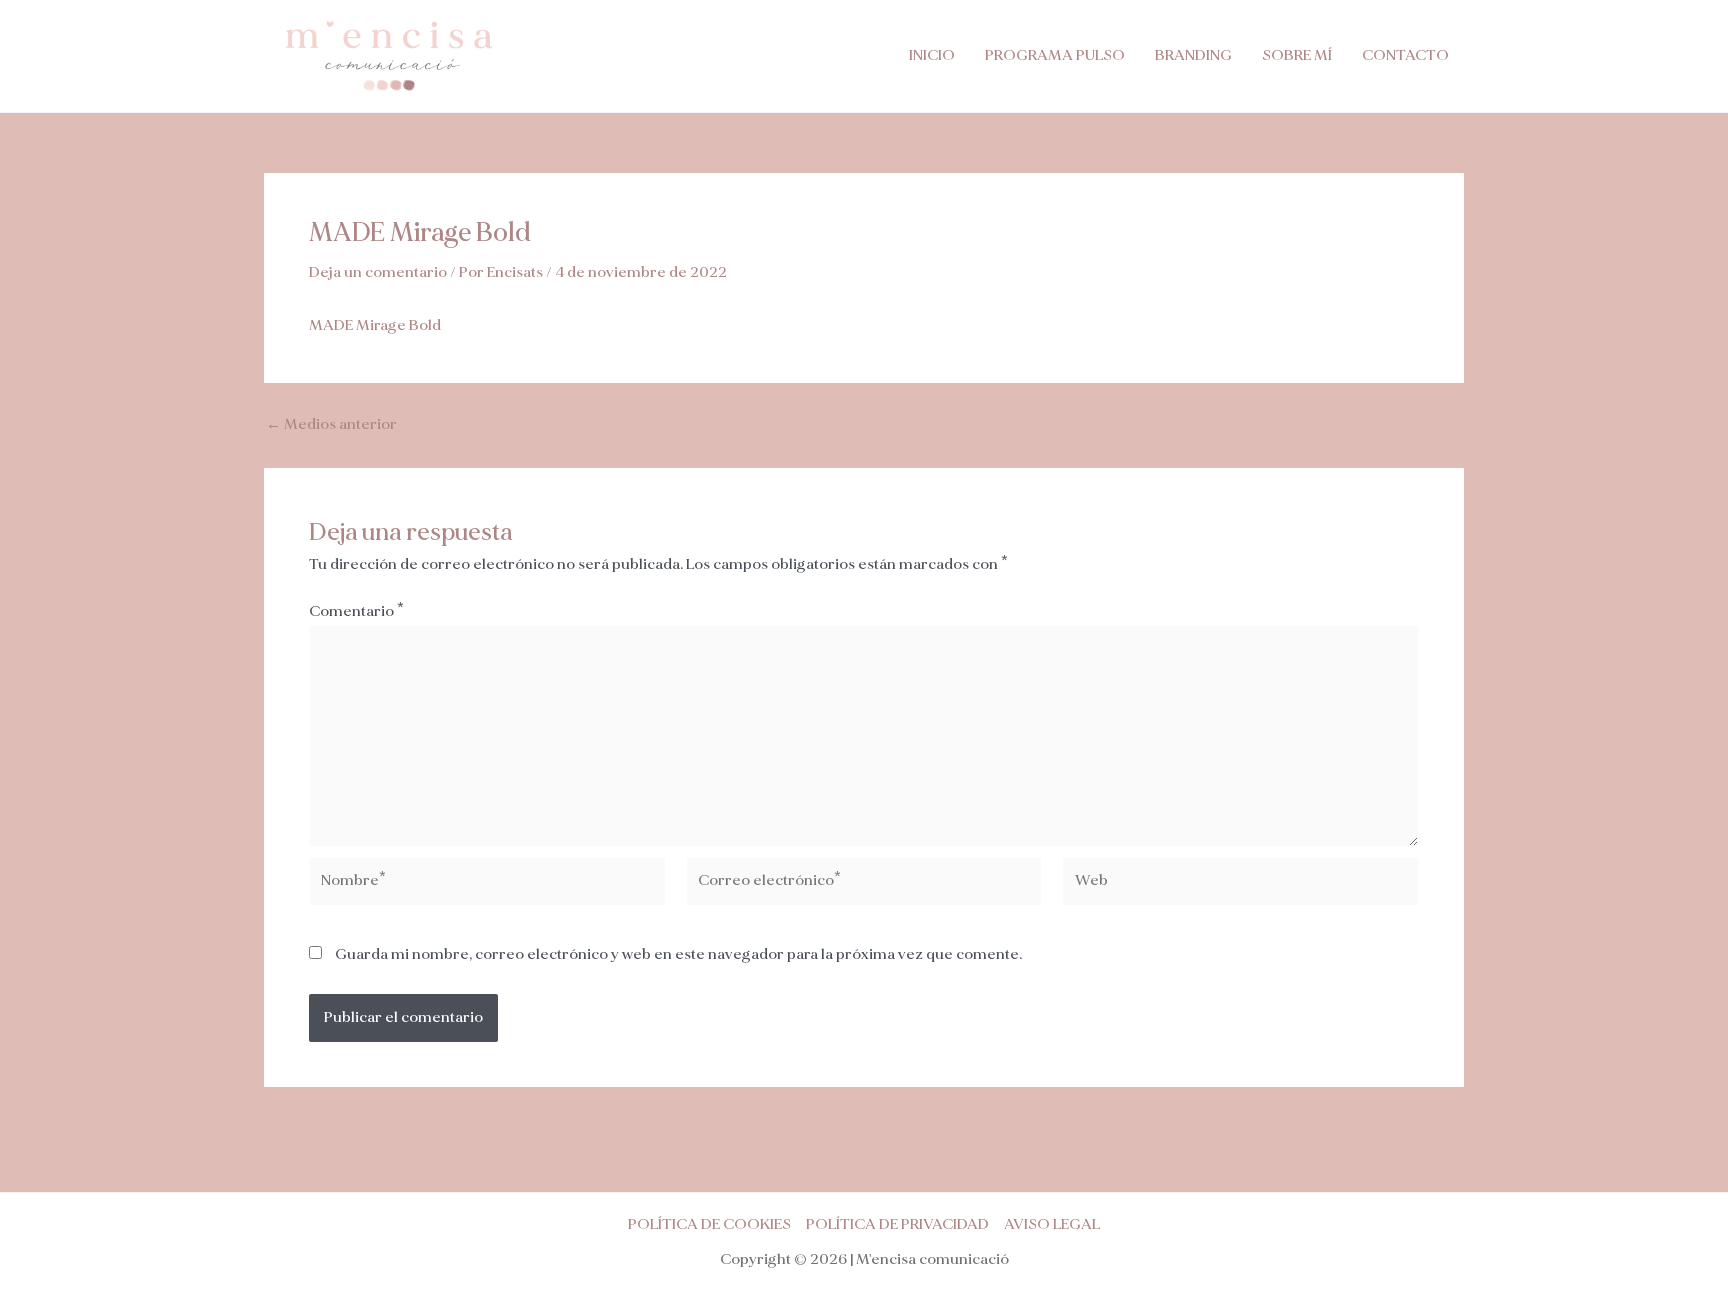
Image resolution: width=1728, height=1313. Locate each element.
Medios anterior (331, 424)
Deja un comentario (378, 272)
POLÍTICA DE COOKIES (709, 1224)
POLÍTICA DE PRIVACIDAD (897, 1224)
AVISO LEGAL (1052, 1224)
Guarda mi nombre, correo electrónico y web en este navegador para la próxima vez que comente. (678, 954)
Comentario (356, 611)
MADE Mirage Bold (375, 325)
